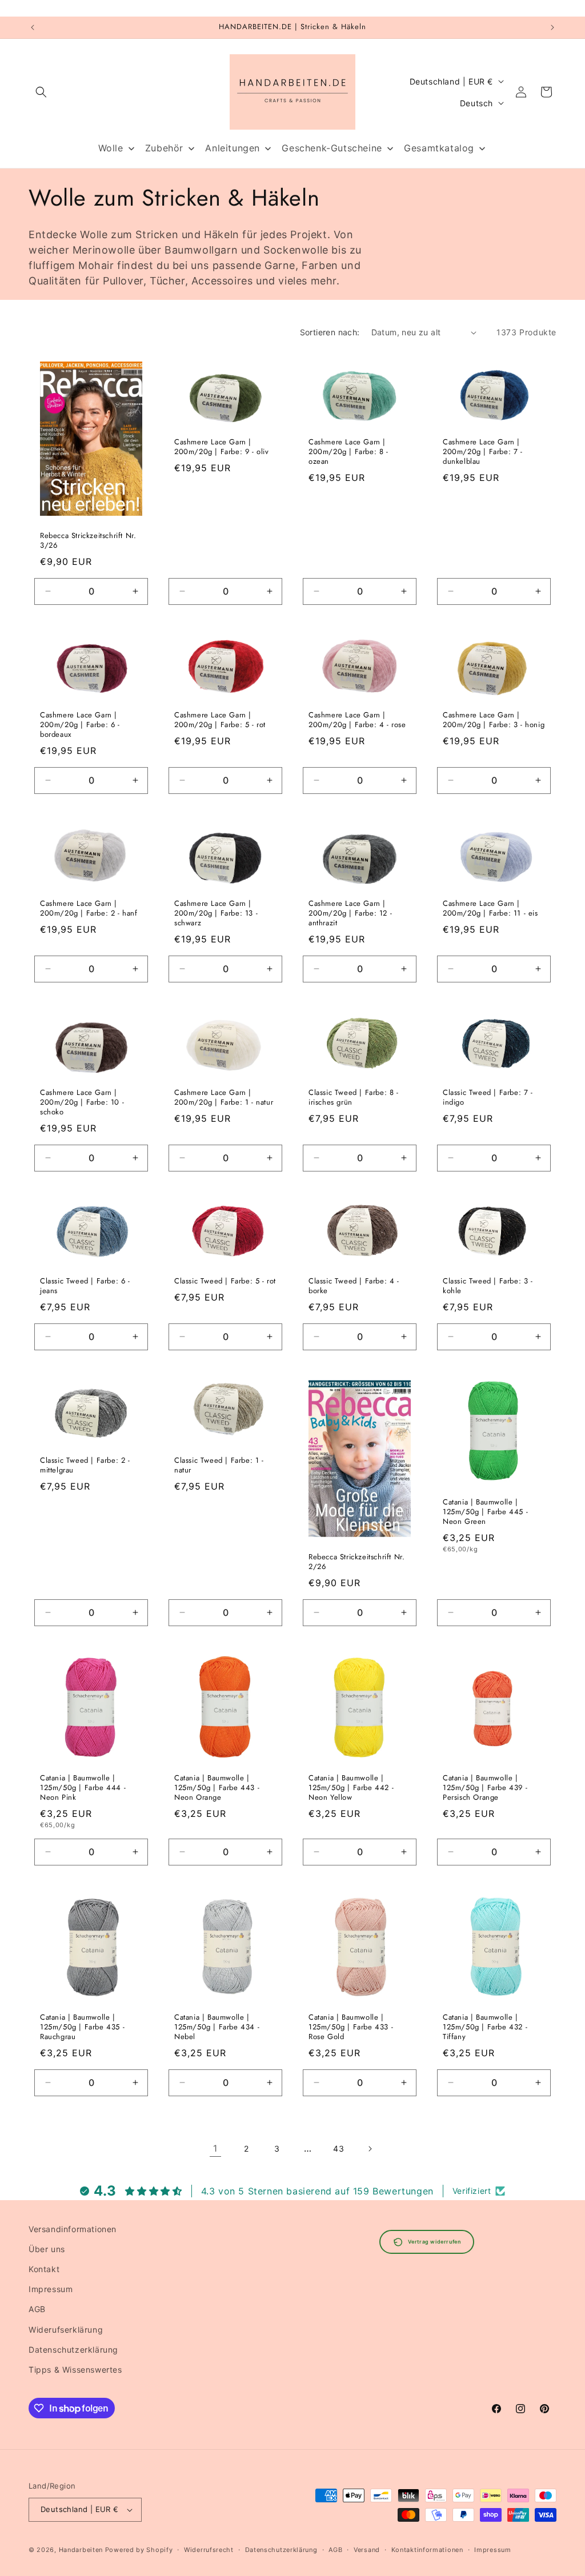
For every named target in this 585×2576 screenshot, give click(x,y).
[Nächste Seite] (370, 2149)
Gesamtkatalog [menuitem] (439, 148)
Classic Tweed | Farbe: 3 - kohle (488, 1286)
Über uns (47, 2249)
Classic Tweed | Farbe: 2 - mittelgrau (85, 1466)
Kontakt (44, 2269)
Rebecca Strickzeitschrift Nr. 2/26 (356, 1562)
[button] (41, 92)
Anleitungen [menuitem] (233, 148)
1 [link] (215, 2148)
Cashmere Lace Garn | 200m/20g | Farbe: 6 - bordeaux (80, 725)
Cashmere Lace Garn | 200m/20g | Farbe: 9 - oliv (222, 447)
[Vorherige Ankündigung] (33, 27)
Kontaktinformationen (427, 2550)
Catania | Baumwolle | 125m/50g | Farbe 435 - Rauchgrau (82, 2027)
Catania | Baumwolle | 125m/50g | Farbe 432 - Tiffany (485, 2027)
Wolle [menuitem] (111, 148)
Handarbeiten (81, 2550)
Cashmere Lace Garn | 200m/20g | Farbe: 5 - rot (220, 720)
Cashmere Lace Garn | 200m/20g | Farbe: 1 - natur (224, 1098)
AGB (37, 2309)
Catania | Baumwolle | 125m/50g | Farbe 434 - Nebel (217, 2027)
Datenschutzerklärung (73, 2350)
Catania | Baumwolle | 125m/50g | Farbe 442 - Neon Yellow (351, 1788)
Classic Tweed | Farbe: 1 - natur (219, 1466)
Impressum (51, 2289)
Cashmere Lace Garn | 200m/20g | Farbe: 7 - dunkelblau (483, 452)
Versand (367, 2550)
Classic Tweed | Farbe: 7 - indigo (488, 1098)
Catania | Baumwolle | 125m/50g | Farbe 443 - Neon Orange (217, 1788)
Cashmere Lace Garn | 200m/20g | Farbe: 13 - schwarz (216, 914)
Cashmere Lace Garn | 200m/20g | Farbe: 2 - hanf (89, 909)
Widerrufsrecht (209, 2550)
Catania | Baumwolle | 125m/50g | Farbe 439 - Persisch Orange (485, 1788)
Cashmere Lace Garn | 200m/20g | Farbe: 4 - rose (357, 720)
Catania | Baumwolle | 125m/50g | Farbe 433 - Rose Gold (351, 2027)
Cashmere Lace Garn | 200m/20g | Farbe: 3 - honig (494, 720)
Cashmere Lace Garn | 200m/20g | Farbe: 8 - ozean (348, 452)
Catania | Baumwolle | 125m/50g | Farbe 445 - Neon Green (485, 1512)
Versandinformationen (73, 2229)
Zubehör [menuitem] (164, 148)
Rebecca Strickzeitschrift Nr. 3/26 (88, 541)
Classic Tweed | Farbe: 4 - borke (354, 1286)
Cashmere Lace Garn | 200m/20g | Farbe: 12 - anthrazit (350, 914)
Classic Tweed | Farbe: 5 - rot (225, 1281)
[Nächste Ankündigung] (552, 27)
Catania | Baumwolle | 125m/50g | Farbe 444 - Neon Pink (83, 1788)
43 (338, 2148)
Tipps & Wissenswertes (75, 2370)
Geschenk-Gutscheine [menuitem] (332, 148)
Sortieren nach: (330, 332)
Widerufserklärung (66, 2330)
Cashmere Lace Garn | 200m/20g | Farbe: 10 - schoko (82, 1103)
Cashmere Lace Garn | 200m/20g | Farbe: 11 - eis (490, 909)
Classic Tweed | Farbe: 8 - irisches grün (354, 1098)
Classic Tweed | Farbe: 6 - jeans (85, 1286)
